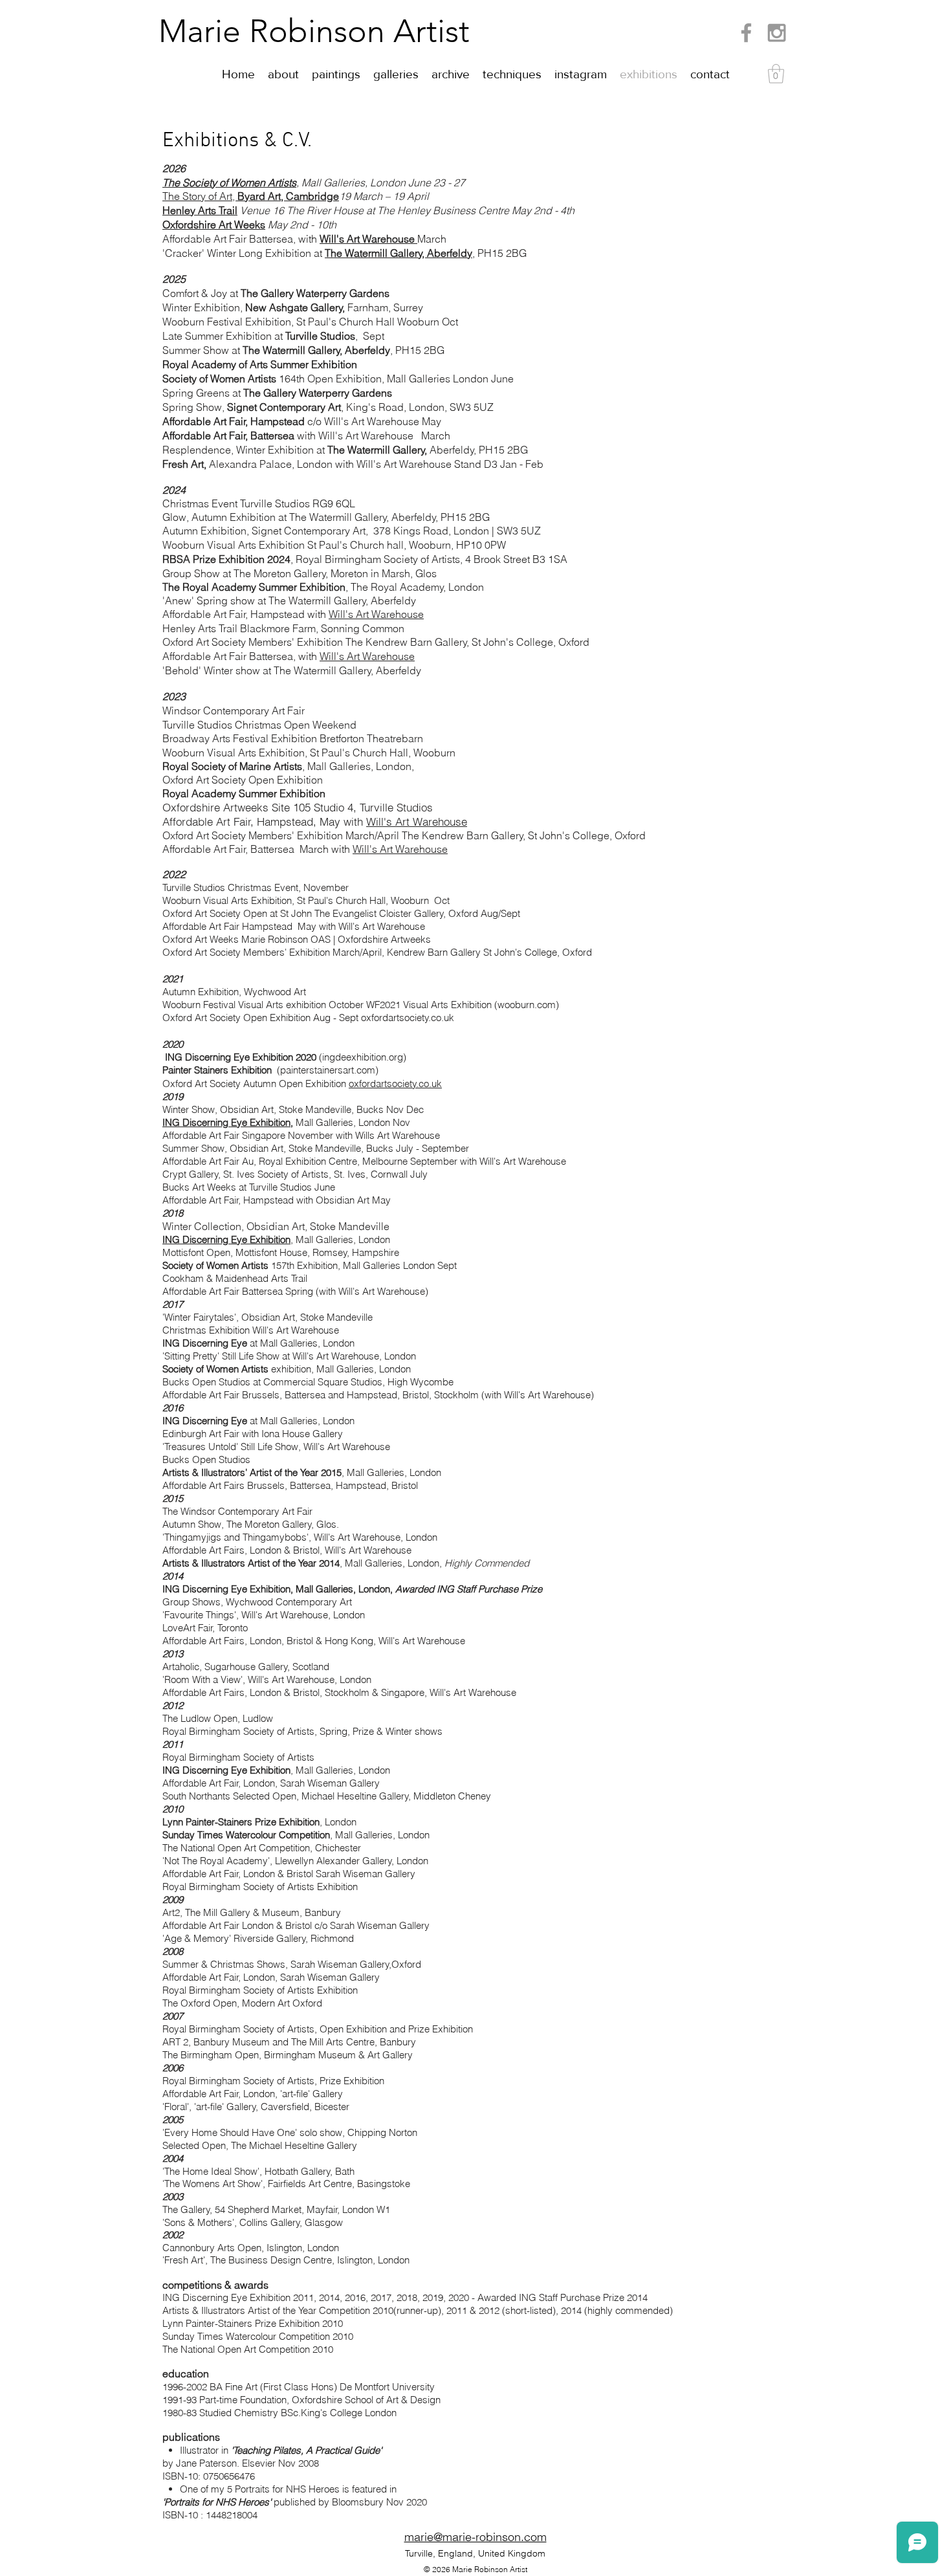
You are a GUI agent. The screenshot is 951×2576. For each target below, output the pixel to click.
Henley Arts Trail (200, 210)
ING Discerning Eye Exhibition (226, 1122)
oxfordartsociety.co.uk (395, 1084)
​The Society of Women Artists (229, 182)
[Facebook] (746, 33)
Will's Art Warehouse (368, 239)
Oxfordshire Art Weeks (214, 225)
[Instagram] (777, 33)
